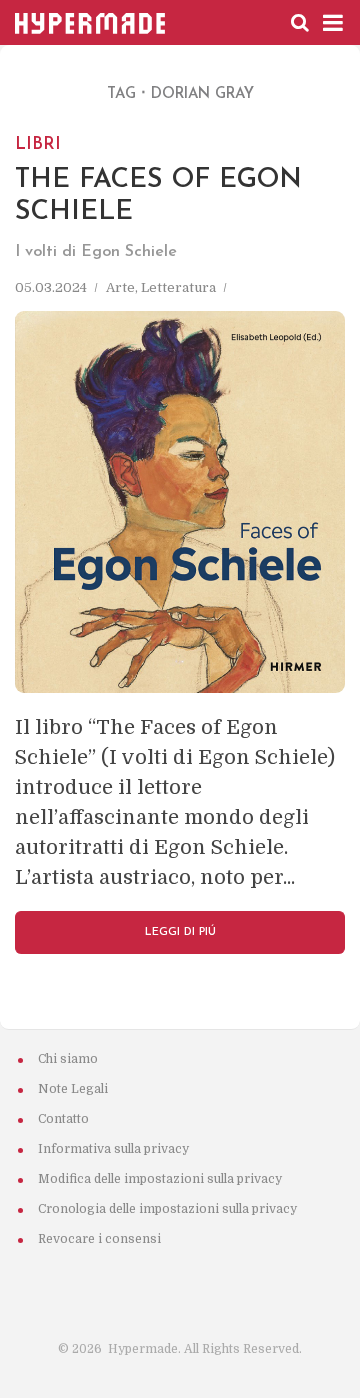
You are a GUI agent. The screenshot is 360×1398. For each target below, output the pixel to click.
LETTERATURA (178, 288)
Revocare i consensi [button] (99, 1239)
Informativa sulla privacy (113, 1149)
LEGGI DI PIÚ (180, 932)
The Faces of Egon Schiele (158, 178)
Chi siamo (68, 1059)
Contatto (63, 1119)
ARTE (120, 288)
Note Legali (73, 1089)
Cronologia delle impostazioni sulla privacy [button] (167, 1209)
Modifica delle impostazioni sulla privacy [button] (160, 1179)
